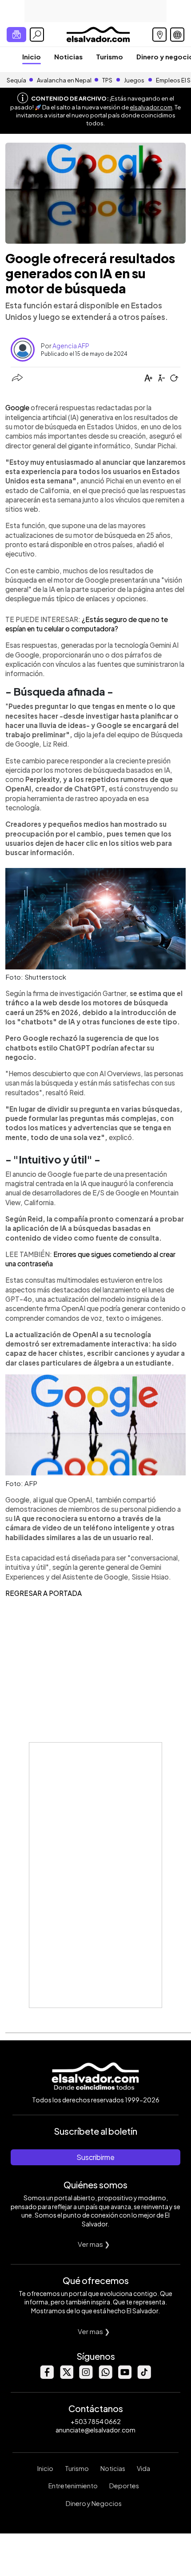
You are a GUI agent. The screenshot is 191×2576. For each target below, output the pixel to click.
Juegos (134, 80)
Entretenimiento (73, 2486)
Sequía (16, 80)
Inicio (32, 56)
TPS (107, 80)
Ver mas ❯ (94, 2244)
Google (18, 407)
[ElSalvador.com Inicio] (98, 33)
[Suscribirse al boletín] (16, 35)
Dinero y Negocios (94, 2503)
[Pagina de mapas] (159, 35)
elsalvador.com (151, 107)
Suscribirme (95, 2157)
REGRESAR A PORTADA (44, 1593)
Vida (143, 2468)
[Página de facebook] (47, 2376)
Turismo (109, 56)
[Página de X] (66, 2376)
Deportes (124, 2486)
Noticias (68, 56)
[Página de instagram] (86, 2376)
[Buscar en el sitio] (37, 35)
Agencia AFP (71, 346)
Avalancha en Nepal (64, 80)
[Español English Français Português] (177, 35)
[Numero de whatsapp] (105, 2376)
